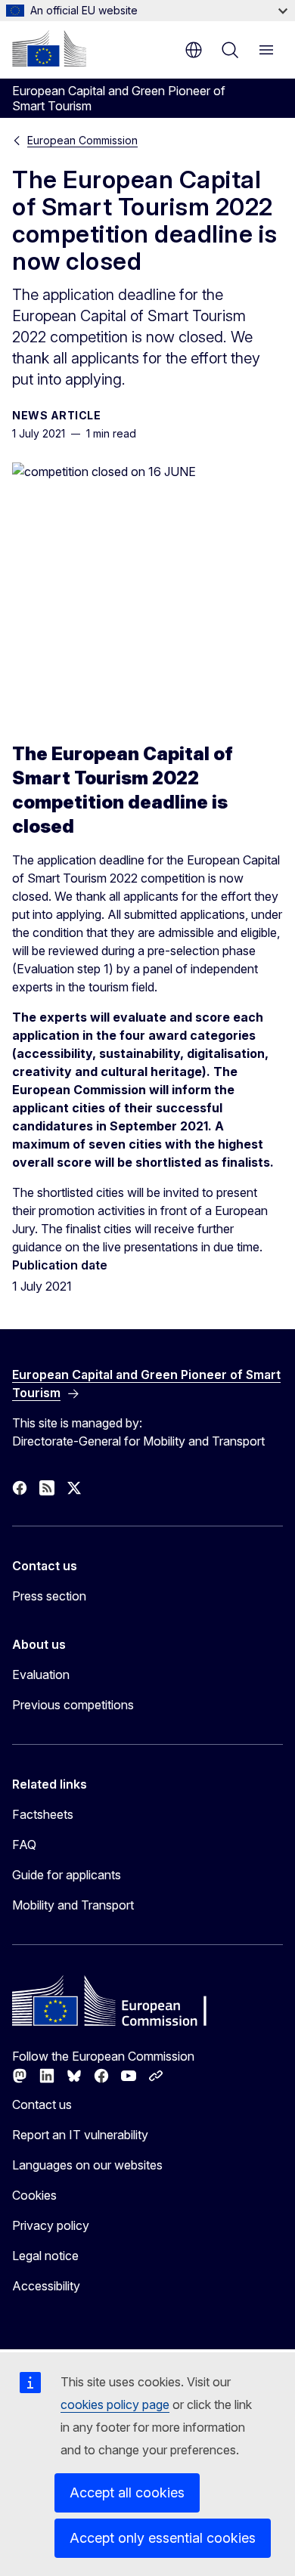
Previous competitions (73, 1705)
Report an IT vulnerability (80, 2135)
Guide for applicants (67, 1875)
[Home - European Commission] (49, 48)
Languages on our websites (87, 2165)
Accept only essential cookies (163, 2538)
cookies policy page (115, 2404)
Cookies (34, 2195)
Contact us (42, 2104)
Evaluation (41, 1675)
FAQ (24, 1845)
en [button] (194, 50)
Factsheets (43, 1814)
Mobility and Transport (73, 1905)
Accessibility (46, 2286)
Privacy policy (51, 2225)
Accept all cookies (127, 2493)
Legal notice (45, 2256)
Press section (49, 1596)
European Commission (82, 140)
